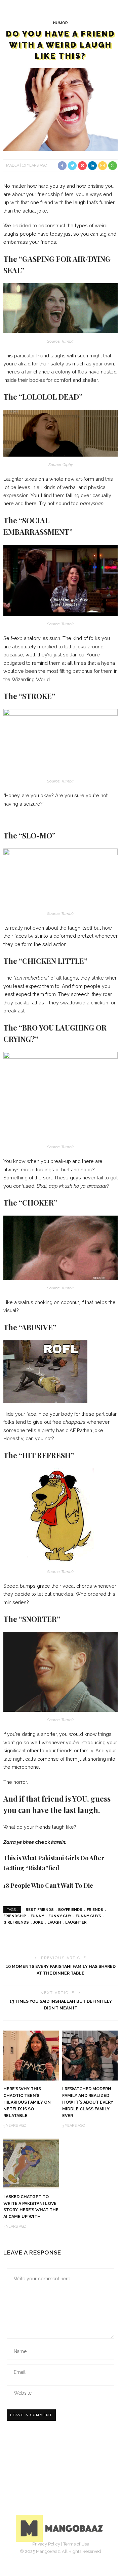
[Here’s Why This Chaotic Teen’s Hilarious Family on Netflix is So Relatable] (31, 2055)
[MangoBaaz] (61, 2528)
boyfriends (70, 1910)
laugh (54, 1922)
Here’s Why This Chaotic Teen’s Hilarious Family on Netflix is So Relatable (27, 2102)
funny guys (88, 1916)
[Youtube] (83, 2554)
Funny (37, 1916)
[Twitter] (53, 2554)
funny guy (60, 1916)
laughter (76, 1922)
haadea (12, 165)
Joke (38, 1922)
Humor (61, 23)
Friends (95, 1910)
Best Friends (40, 1910)
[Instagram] (68, 2554)
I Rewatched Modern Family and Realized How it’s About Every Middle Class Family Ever (88, 2102)
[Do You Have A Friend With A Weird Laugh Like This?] (61, 109)
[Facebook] (38, 2554)
